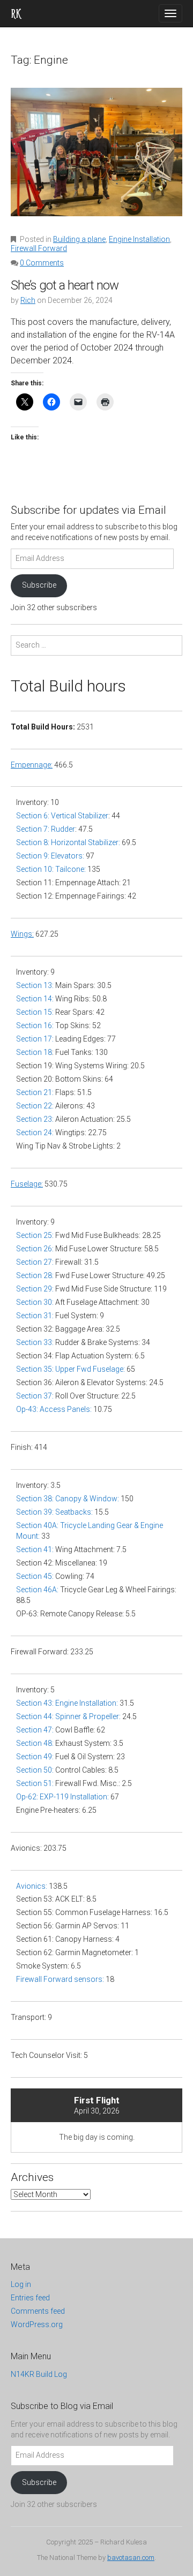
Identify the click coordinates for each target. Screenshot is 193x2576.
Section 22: (35, 1106)
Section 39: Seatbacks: (54, 1512)
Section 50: (35, 1770)
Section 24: (35, 1133)
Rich (28, 300)
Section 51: (35, 1783)
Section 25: (35, 1235)
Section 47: (35, 1730)
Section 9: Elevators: (50, 856)
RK (16, 13)
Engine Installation (139, 239)
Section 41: (35, 1549)
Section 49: (35, 1757)
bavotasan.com (131, 2558)
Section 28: (35, 1275)
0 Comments (42, 263)
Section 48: (35, 1743)
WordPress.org (37, 2324)
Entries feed (30, 2298)
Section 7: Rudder (46, 829)
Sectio (27, 1302)
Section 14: (35, 999)
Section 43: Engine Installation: (67, 1703)
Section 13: (35, 985)
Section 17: (35, 1039)
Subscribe (39, 585)
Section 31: (35, 1316)
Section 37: (35, 1396)
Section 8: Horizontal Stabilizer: (68, 842)
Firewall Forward (39, 248)
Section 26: (35, 1249)
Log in (21, 2284)
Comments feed (38, 2311)
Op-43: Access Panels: (54, 1409)
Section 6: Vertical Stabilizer (62, 816)
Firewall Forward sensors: (60, 1979)
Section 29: (35, 1289)
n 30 (45, 1302)
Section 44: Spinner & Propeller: (68, 1716)
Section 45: (35, 1576)
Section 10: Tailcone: (51, 869)
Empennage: (32, 765)
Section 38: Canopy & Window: (68, 1499)
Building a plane (79, 239)
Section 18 (34, 1052)
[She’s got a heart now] (96, 159)
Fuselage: (27, 1184)
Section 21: (35, 1092)
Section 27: (35, 1262)
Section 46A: (37, 1590)
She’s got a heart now (65, 285)
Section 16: (35, 1025)
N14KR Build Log (39, 2374)
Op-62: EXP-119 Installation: (62, 1797)
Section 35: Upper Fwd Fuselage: (70, 1369)
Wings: (22, 934)
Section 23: (35, 1119)
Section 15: (35, 1012)
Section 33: (36, 1342)
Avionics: (32, 1886)
